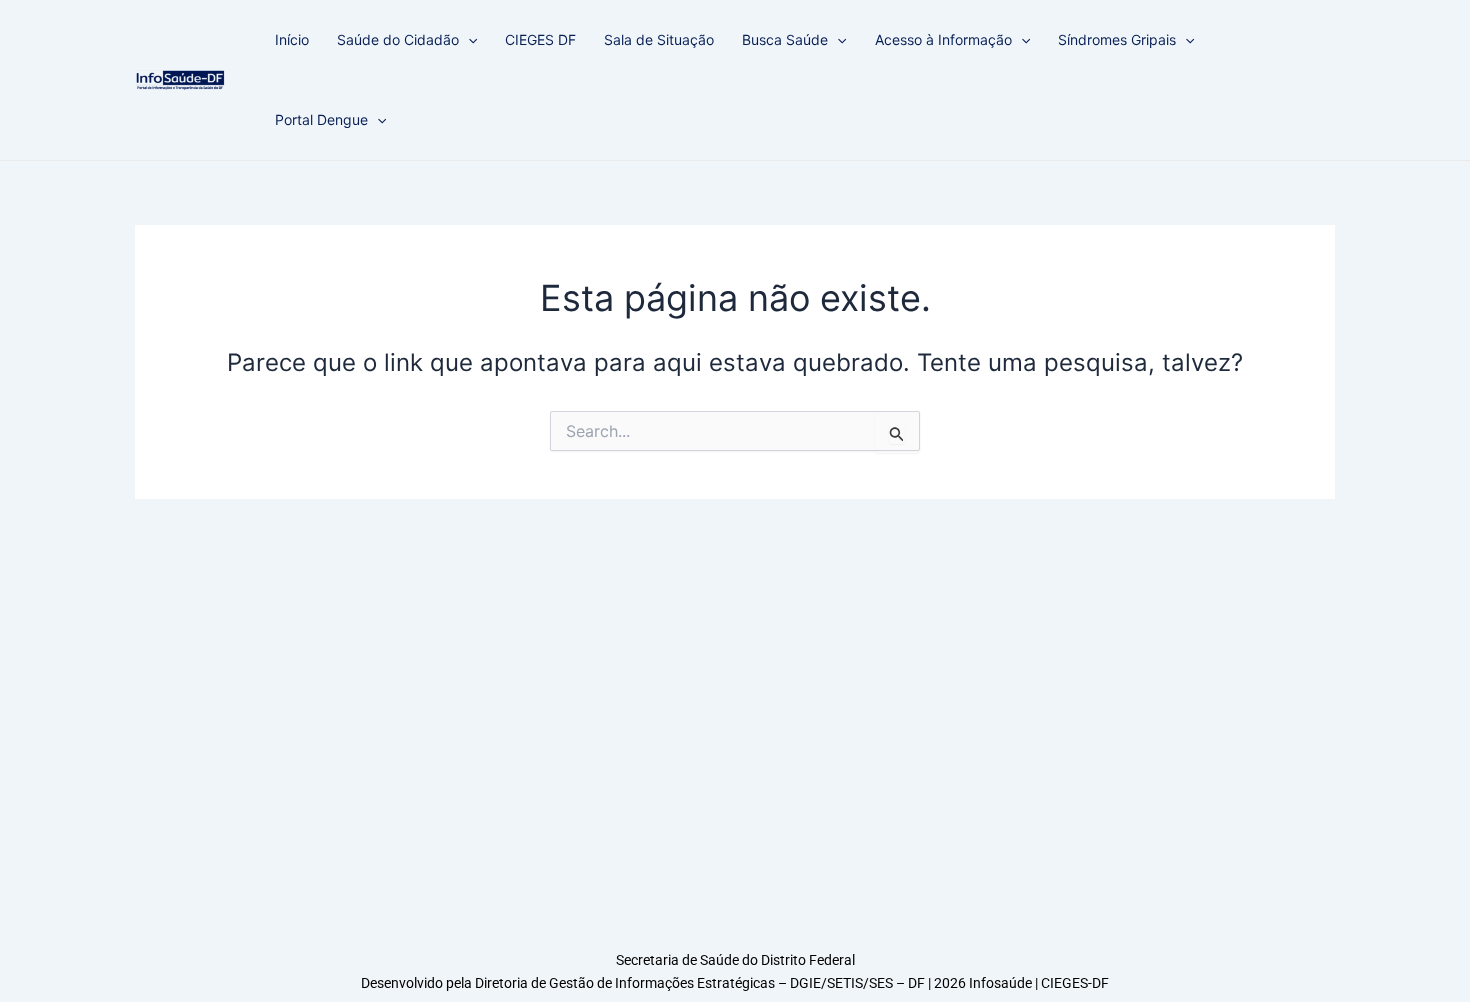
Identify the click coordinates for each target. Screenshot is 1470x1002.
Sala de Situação (659, 39)
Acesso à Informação (943, 39)
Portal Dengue (321, 119)
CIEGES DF (540, 39)
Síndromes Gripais (1117, 39)
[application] (468, 40)
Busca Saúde (785, 39)
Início (292, 39)
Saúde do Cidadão (398, 39)
